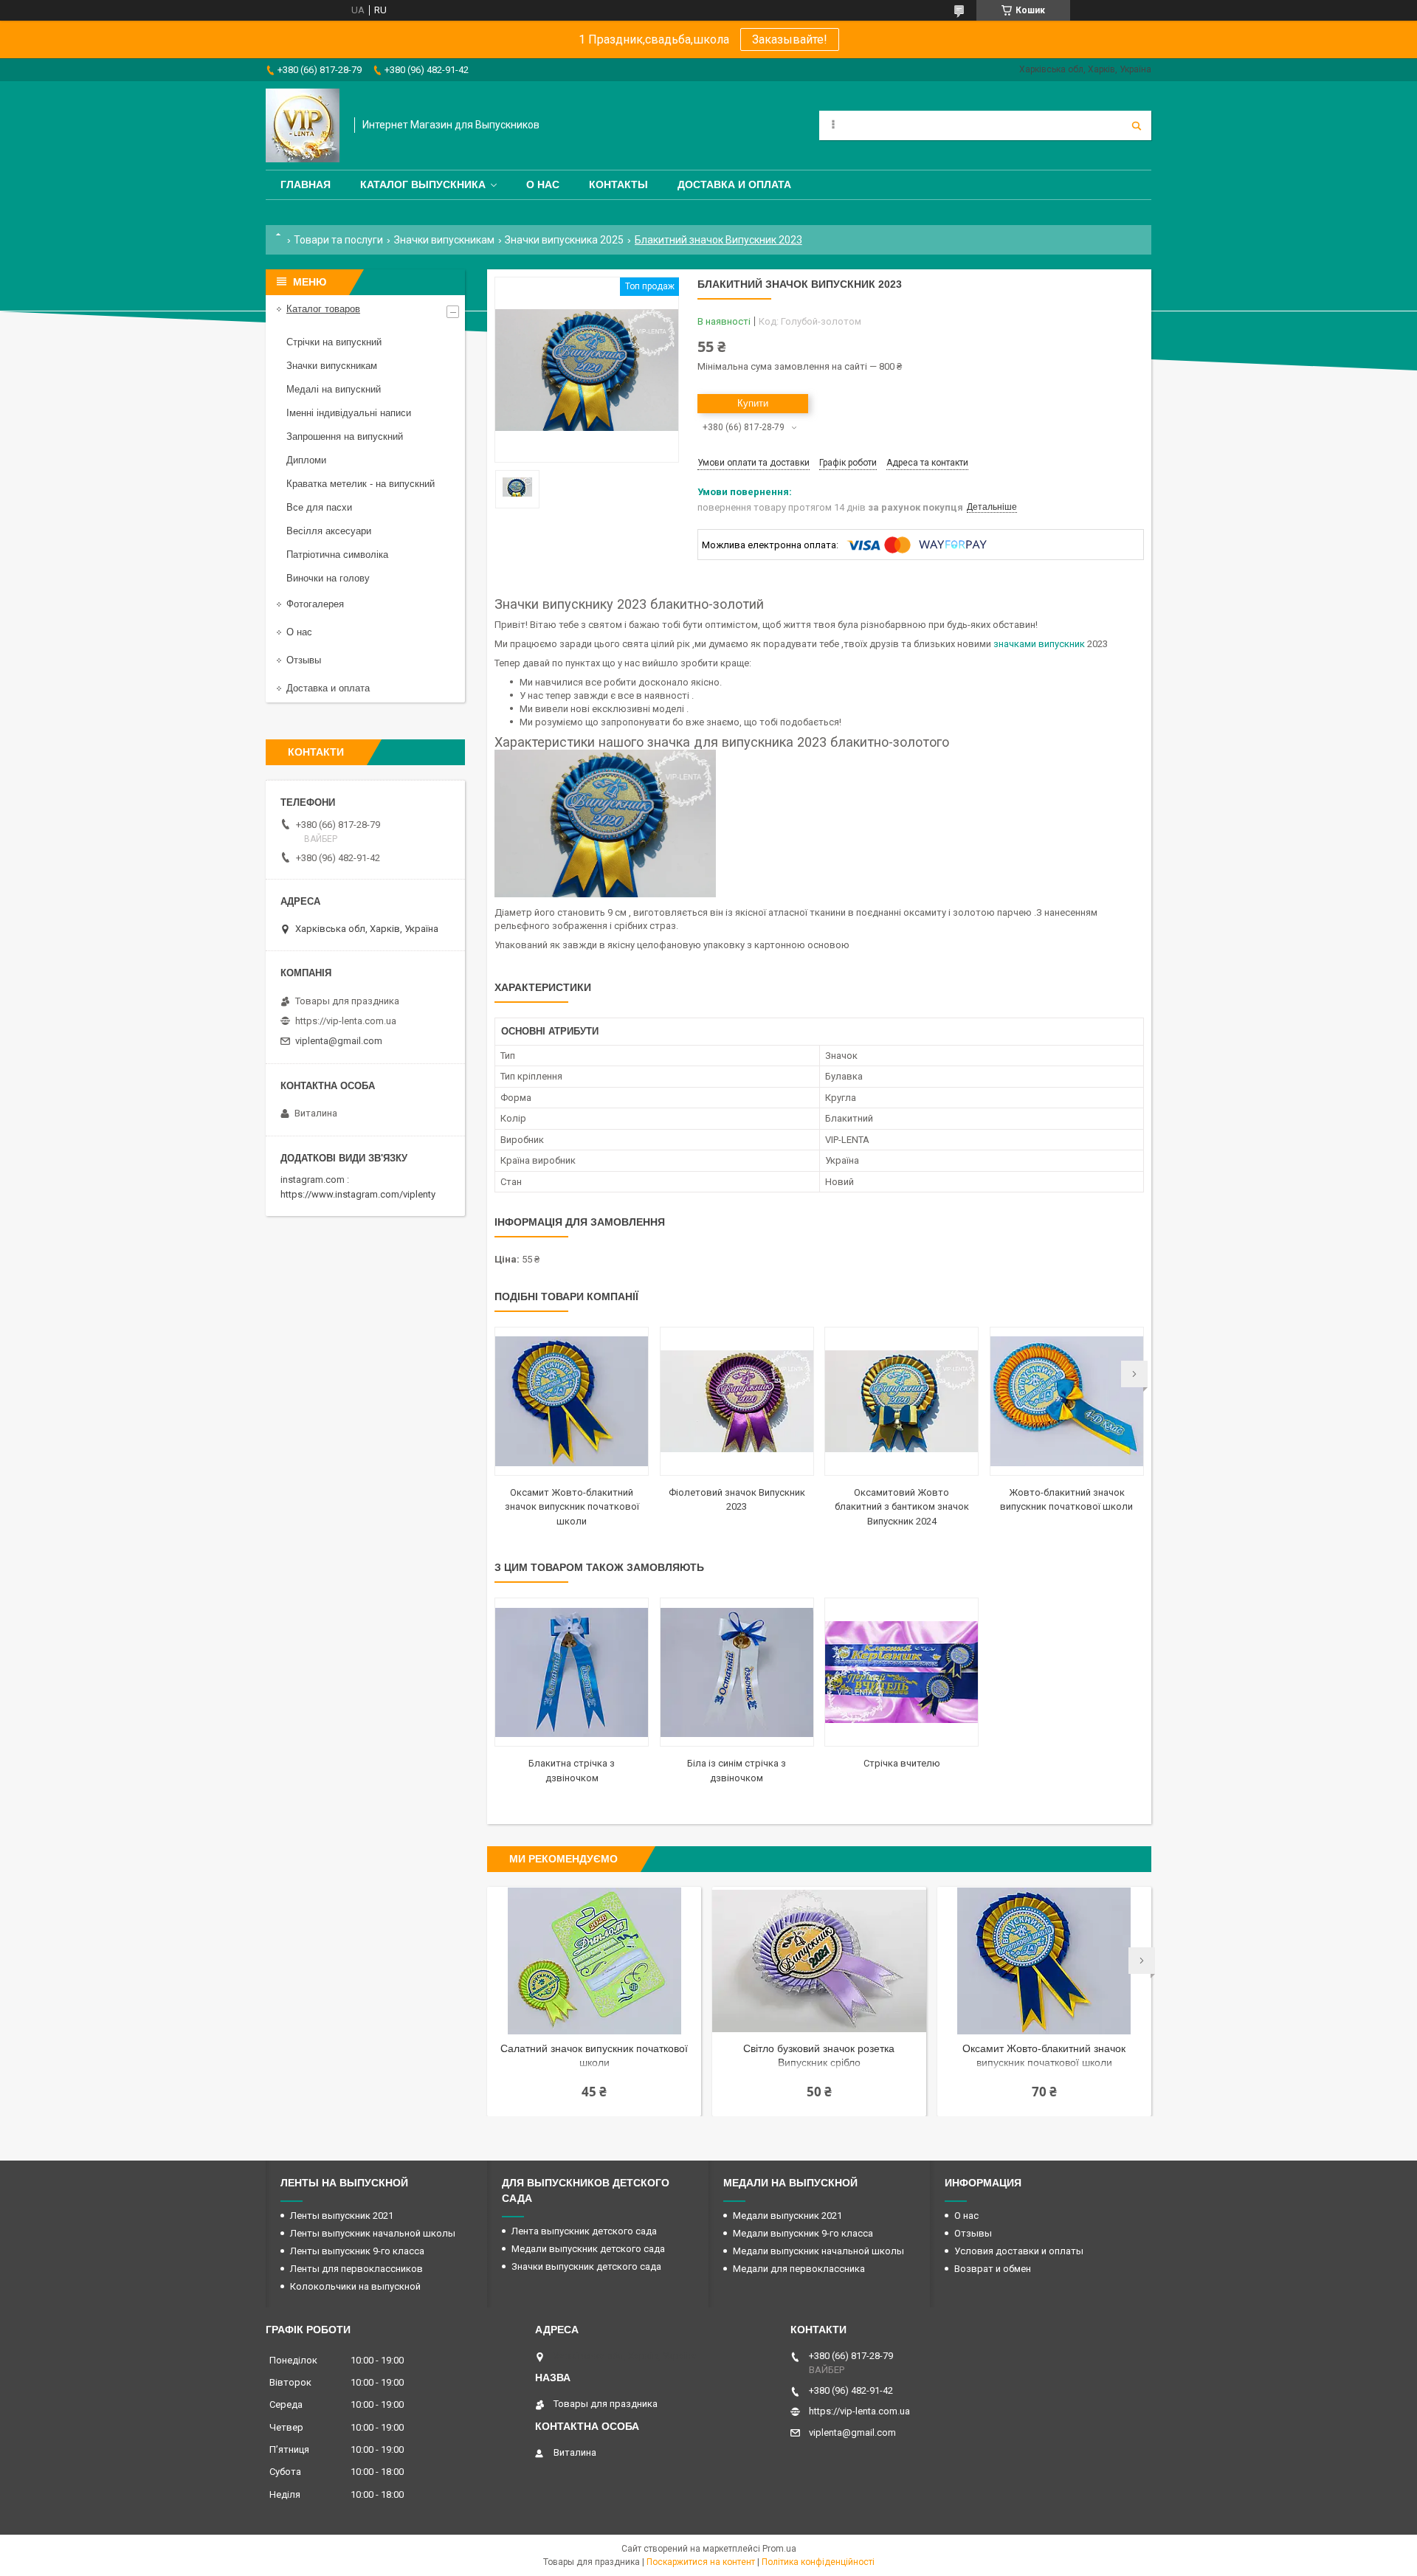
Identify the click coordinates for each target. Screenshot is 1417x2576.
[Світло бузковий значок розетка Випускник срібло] (819, 1961)
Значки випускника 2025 (564, 240)
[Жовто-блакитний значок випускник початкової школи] (1067, 1401)
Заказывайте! (790, 39)
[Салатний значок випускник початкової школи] (594, 1961)
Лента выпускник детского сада (584, 2231)
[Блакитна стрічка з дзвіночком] (572, 1672)
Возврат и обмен (993, 2269)
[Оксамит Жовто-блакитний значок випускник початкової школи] (572, 1401)
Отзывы (304, 660)
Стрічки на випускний (334, 342)
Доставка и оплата (734, 184)
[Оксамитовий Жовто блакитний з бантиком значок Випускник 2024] (901, 1401)
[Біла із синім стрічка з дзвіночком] (737, 1672)
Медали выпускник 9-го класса (803, 2233)
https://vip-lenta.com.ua (346, 1021)
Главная (306, 184)
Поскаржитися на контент (701, 2562)
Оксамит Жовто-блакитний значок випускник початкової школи (572, 1507)
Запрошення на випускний (345, 436)
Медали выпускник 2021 (787, 2216)
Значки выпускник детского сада (586, 2266)
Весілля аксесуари (329, 531)
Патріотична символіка (337, 555)
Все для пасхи (319, 507)
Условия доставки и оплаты (1019, 2251)
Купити (753, 403)
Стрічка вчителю (902, 1763)
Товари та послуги (338, 240)
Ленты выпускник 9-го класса (357, 2251)
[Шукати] (1137, 125)
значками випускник (1039, 644)
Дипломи (306, 460)
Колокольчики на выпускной (355, 2286)
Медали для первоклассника (799, 2269)
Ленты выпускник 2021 (342, 2216)
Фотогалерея (315, 604)
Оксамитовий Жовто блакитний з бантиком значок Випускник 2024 (902, 1507)
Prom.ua (779, 2549)
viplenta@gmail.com (339, 1041)
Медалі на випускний (334, 389)
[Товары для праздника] (303, 125)
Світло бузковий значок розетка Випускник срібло (819, 2055)
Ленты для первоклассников (356, 2269)
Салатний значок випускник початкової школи (594, 2055)
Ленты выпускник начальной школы (373, 2233)
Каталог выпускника (423, 184)
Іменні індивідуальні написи (349, 413)
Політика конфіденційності (818, 2562)
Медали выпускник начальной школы (818, 2251)
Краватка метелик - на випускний (361, 484)
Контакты (618, 184)
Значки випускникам (444, 240)
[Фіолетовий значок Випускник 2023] (737, 1401)
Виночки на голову (328, 578)
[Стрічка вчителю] (901, 1672)
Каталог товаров (323, 309)
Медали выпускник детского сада (588, 2249)
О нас (543, 184)
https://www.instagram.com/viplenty (358, 1194)
